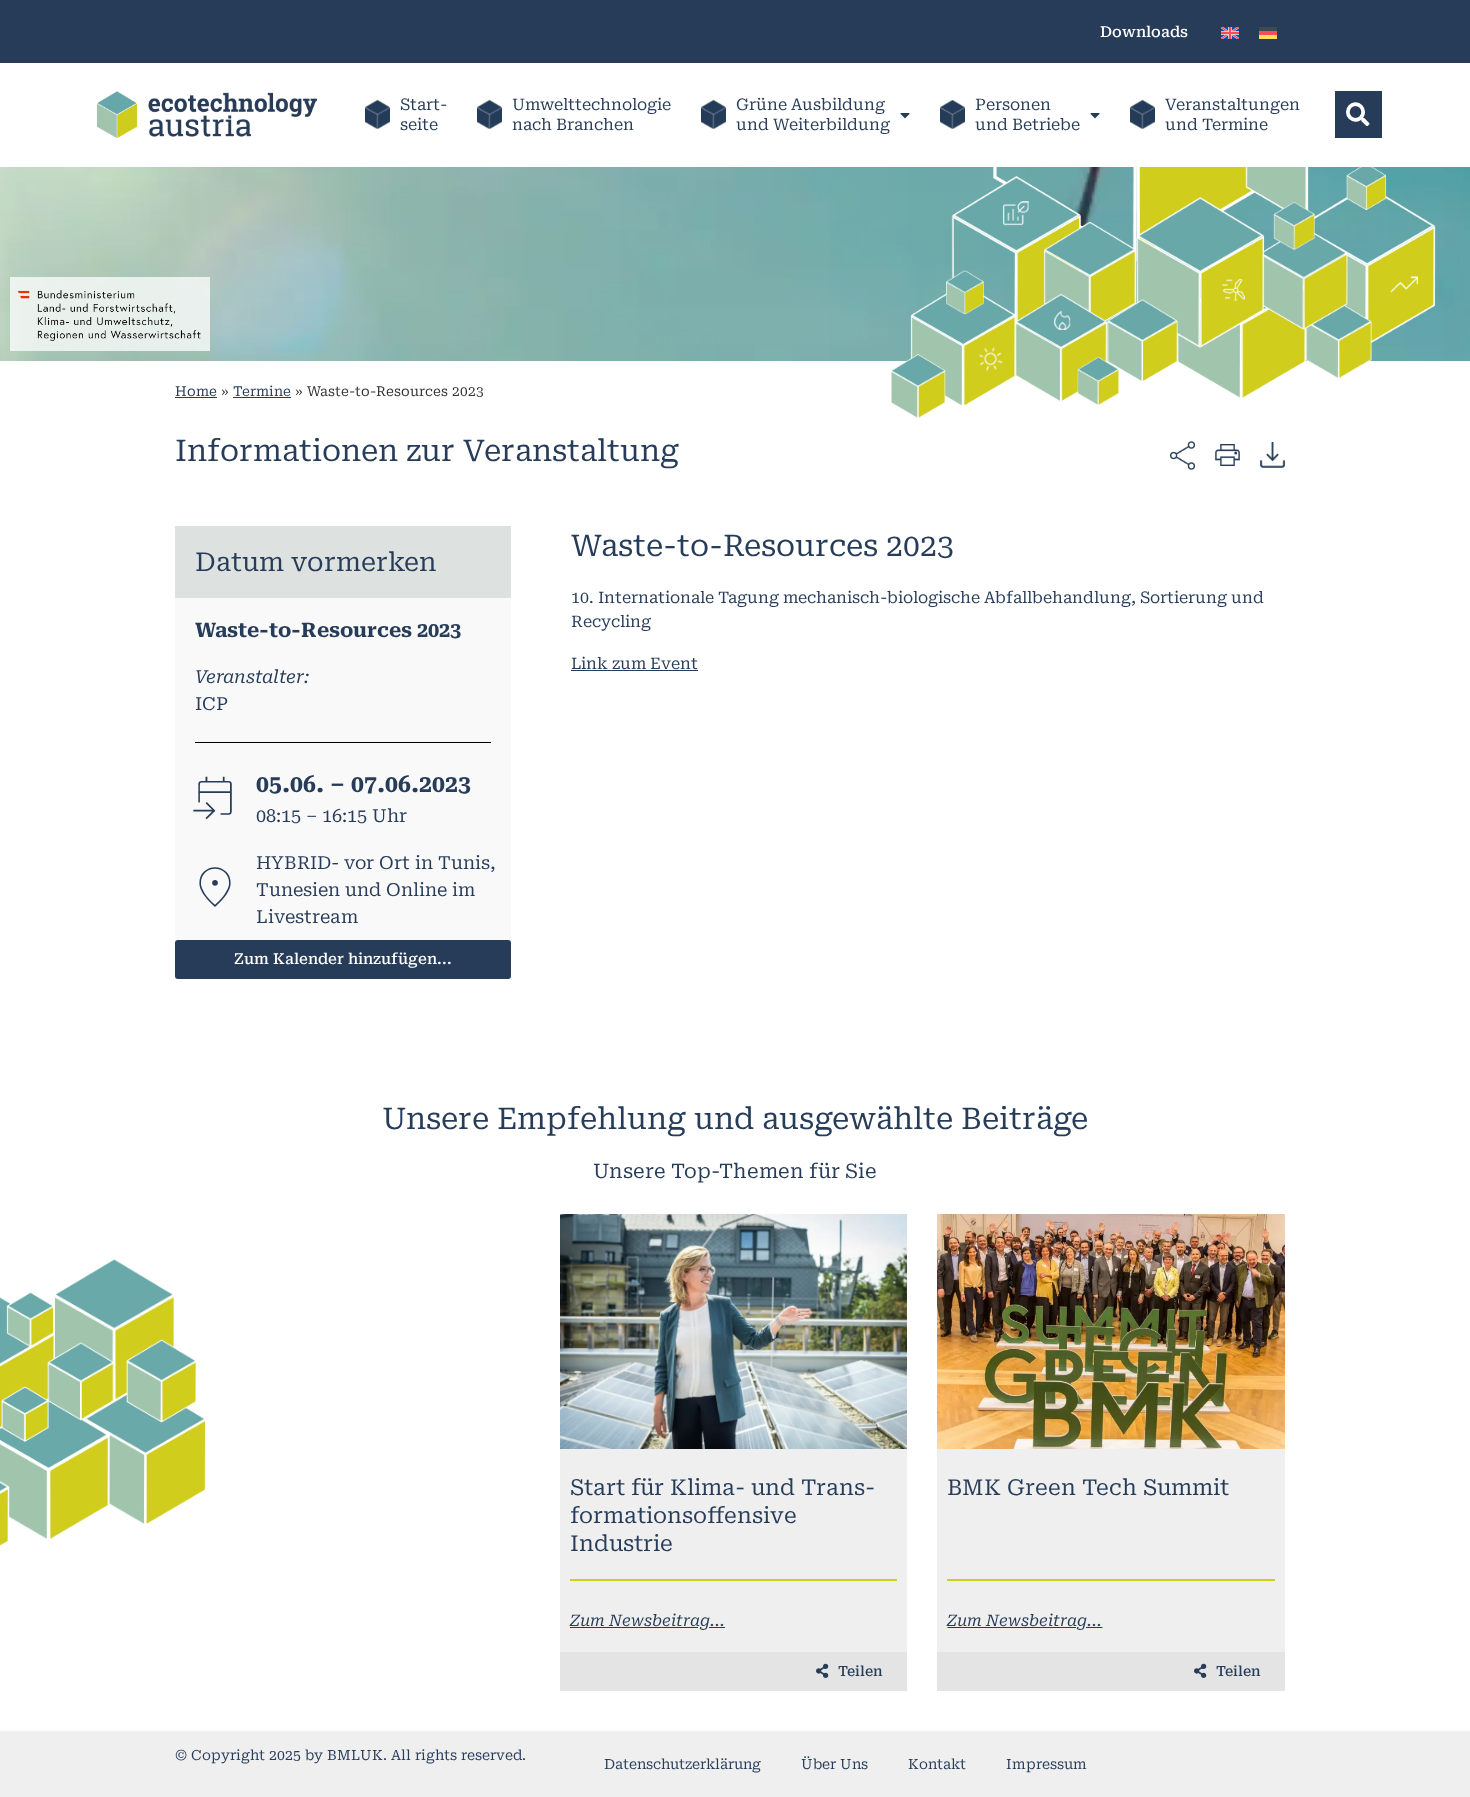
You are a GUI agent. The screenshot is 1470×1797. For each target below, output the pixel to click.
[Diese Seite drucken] (1227, 453)
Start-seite (423, 114)
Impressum (1046, 1764)
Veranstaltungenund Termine (1232, 114)
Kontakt (937, 1764)
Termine (262, 391)
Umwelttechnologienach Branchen (591, 114)
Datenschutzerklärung (682, 1764)
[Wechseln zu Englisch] (1230, 31)
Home (196, 391)
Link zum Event (634, 663)
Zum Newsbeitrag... (647, 1620)
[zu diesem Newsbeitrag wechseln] (734, 1331)
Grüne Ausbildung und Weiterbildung (813, 114)
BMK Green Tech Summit (1088, 1487)
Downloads (1144, 32)
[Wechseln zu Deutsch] (1268, 31)
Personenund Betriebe (1027, 114)
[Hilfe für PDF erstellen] (1272, 454)
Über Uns (834, 1764)
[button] (1358, 114)
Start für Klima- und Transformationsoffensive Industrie (722, 1515)
